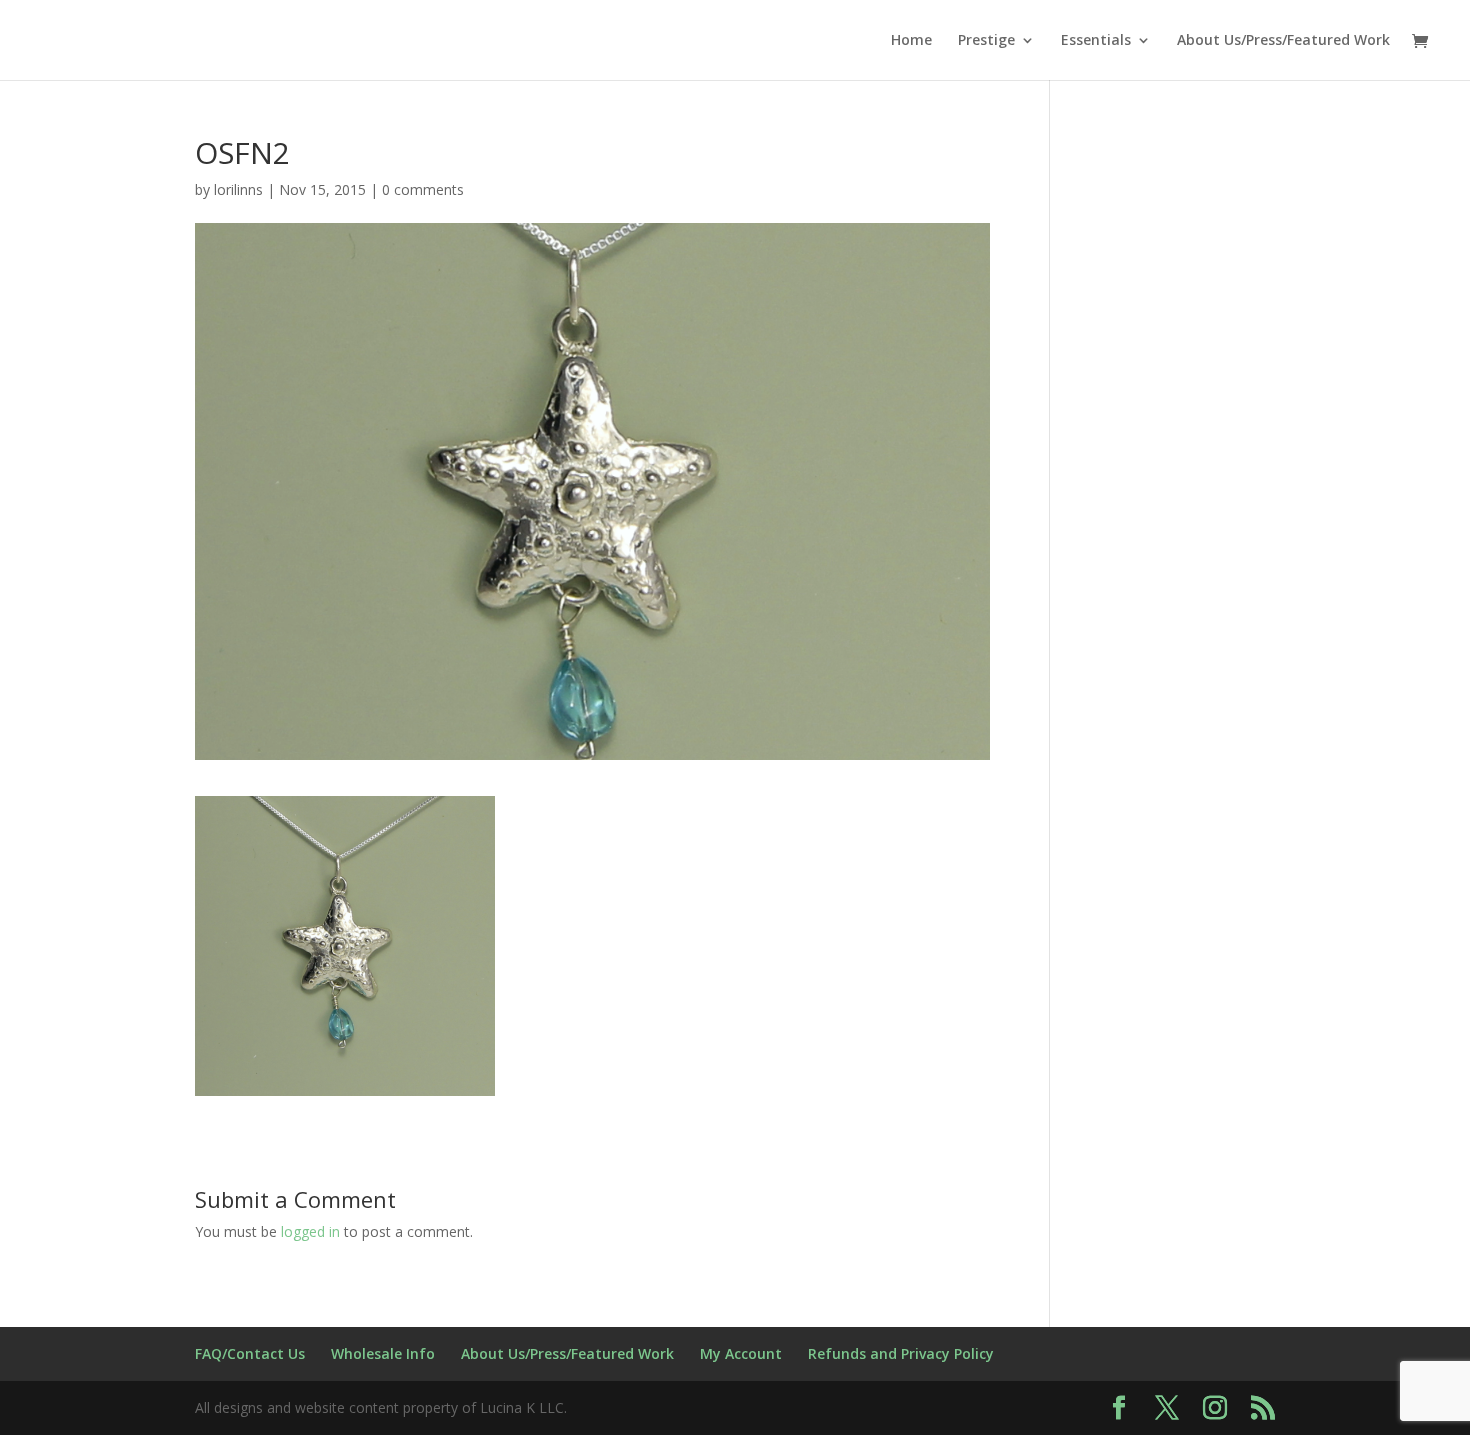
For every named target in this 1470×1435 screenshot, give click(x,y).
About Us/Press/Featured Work (1283, 41)
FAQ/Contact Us (250, 1353)
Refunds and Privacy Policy (901, 1353)
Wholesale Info (383, 1353)
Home (911, 41)
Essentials (1096, 41)
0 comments (423, 189)
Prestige (986, 41)
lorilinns (238, 189)
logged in (310, 1231)
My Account (741, 1353)
